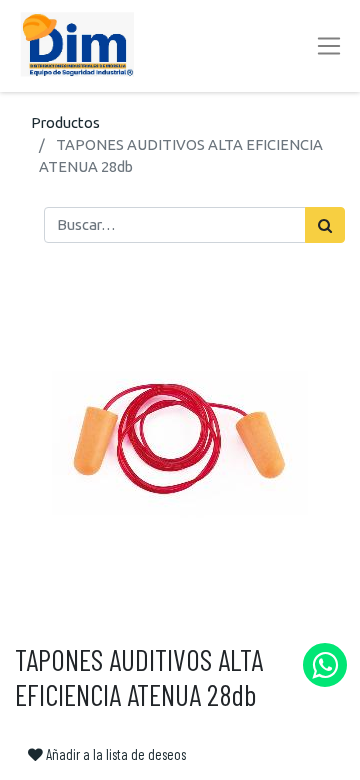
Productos (65, 122)
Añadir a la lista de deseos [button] (114, 754)
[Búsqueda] (325, 225)
